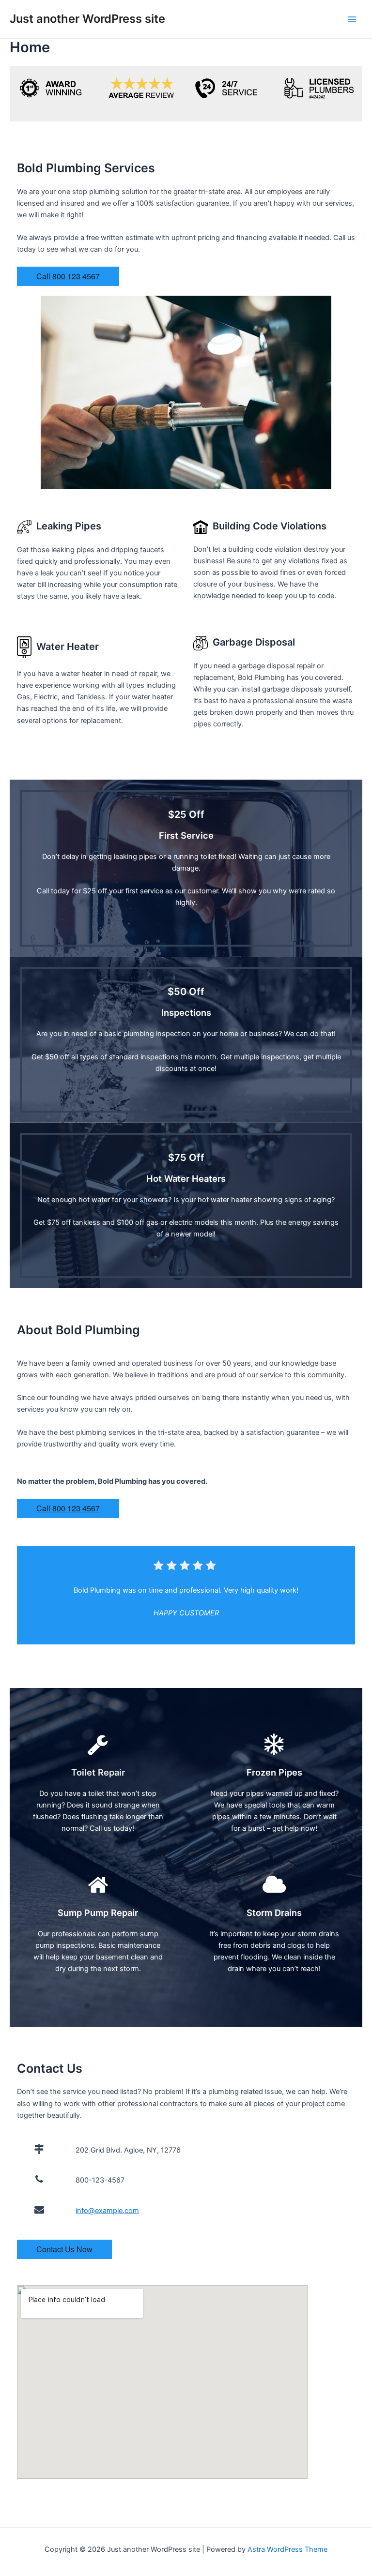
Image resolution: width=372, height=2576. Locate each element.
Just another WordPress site (87, 19)
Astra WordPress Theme (287, 2549)
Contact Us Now (64, 2249)
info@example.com (107, 2211)
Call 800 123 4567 (68, 276)
